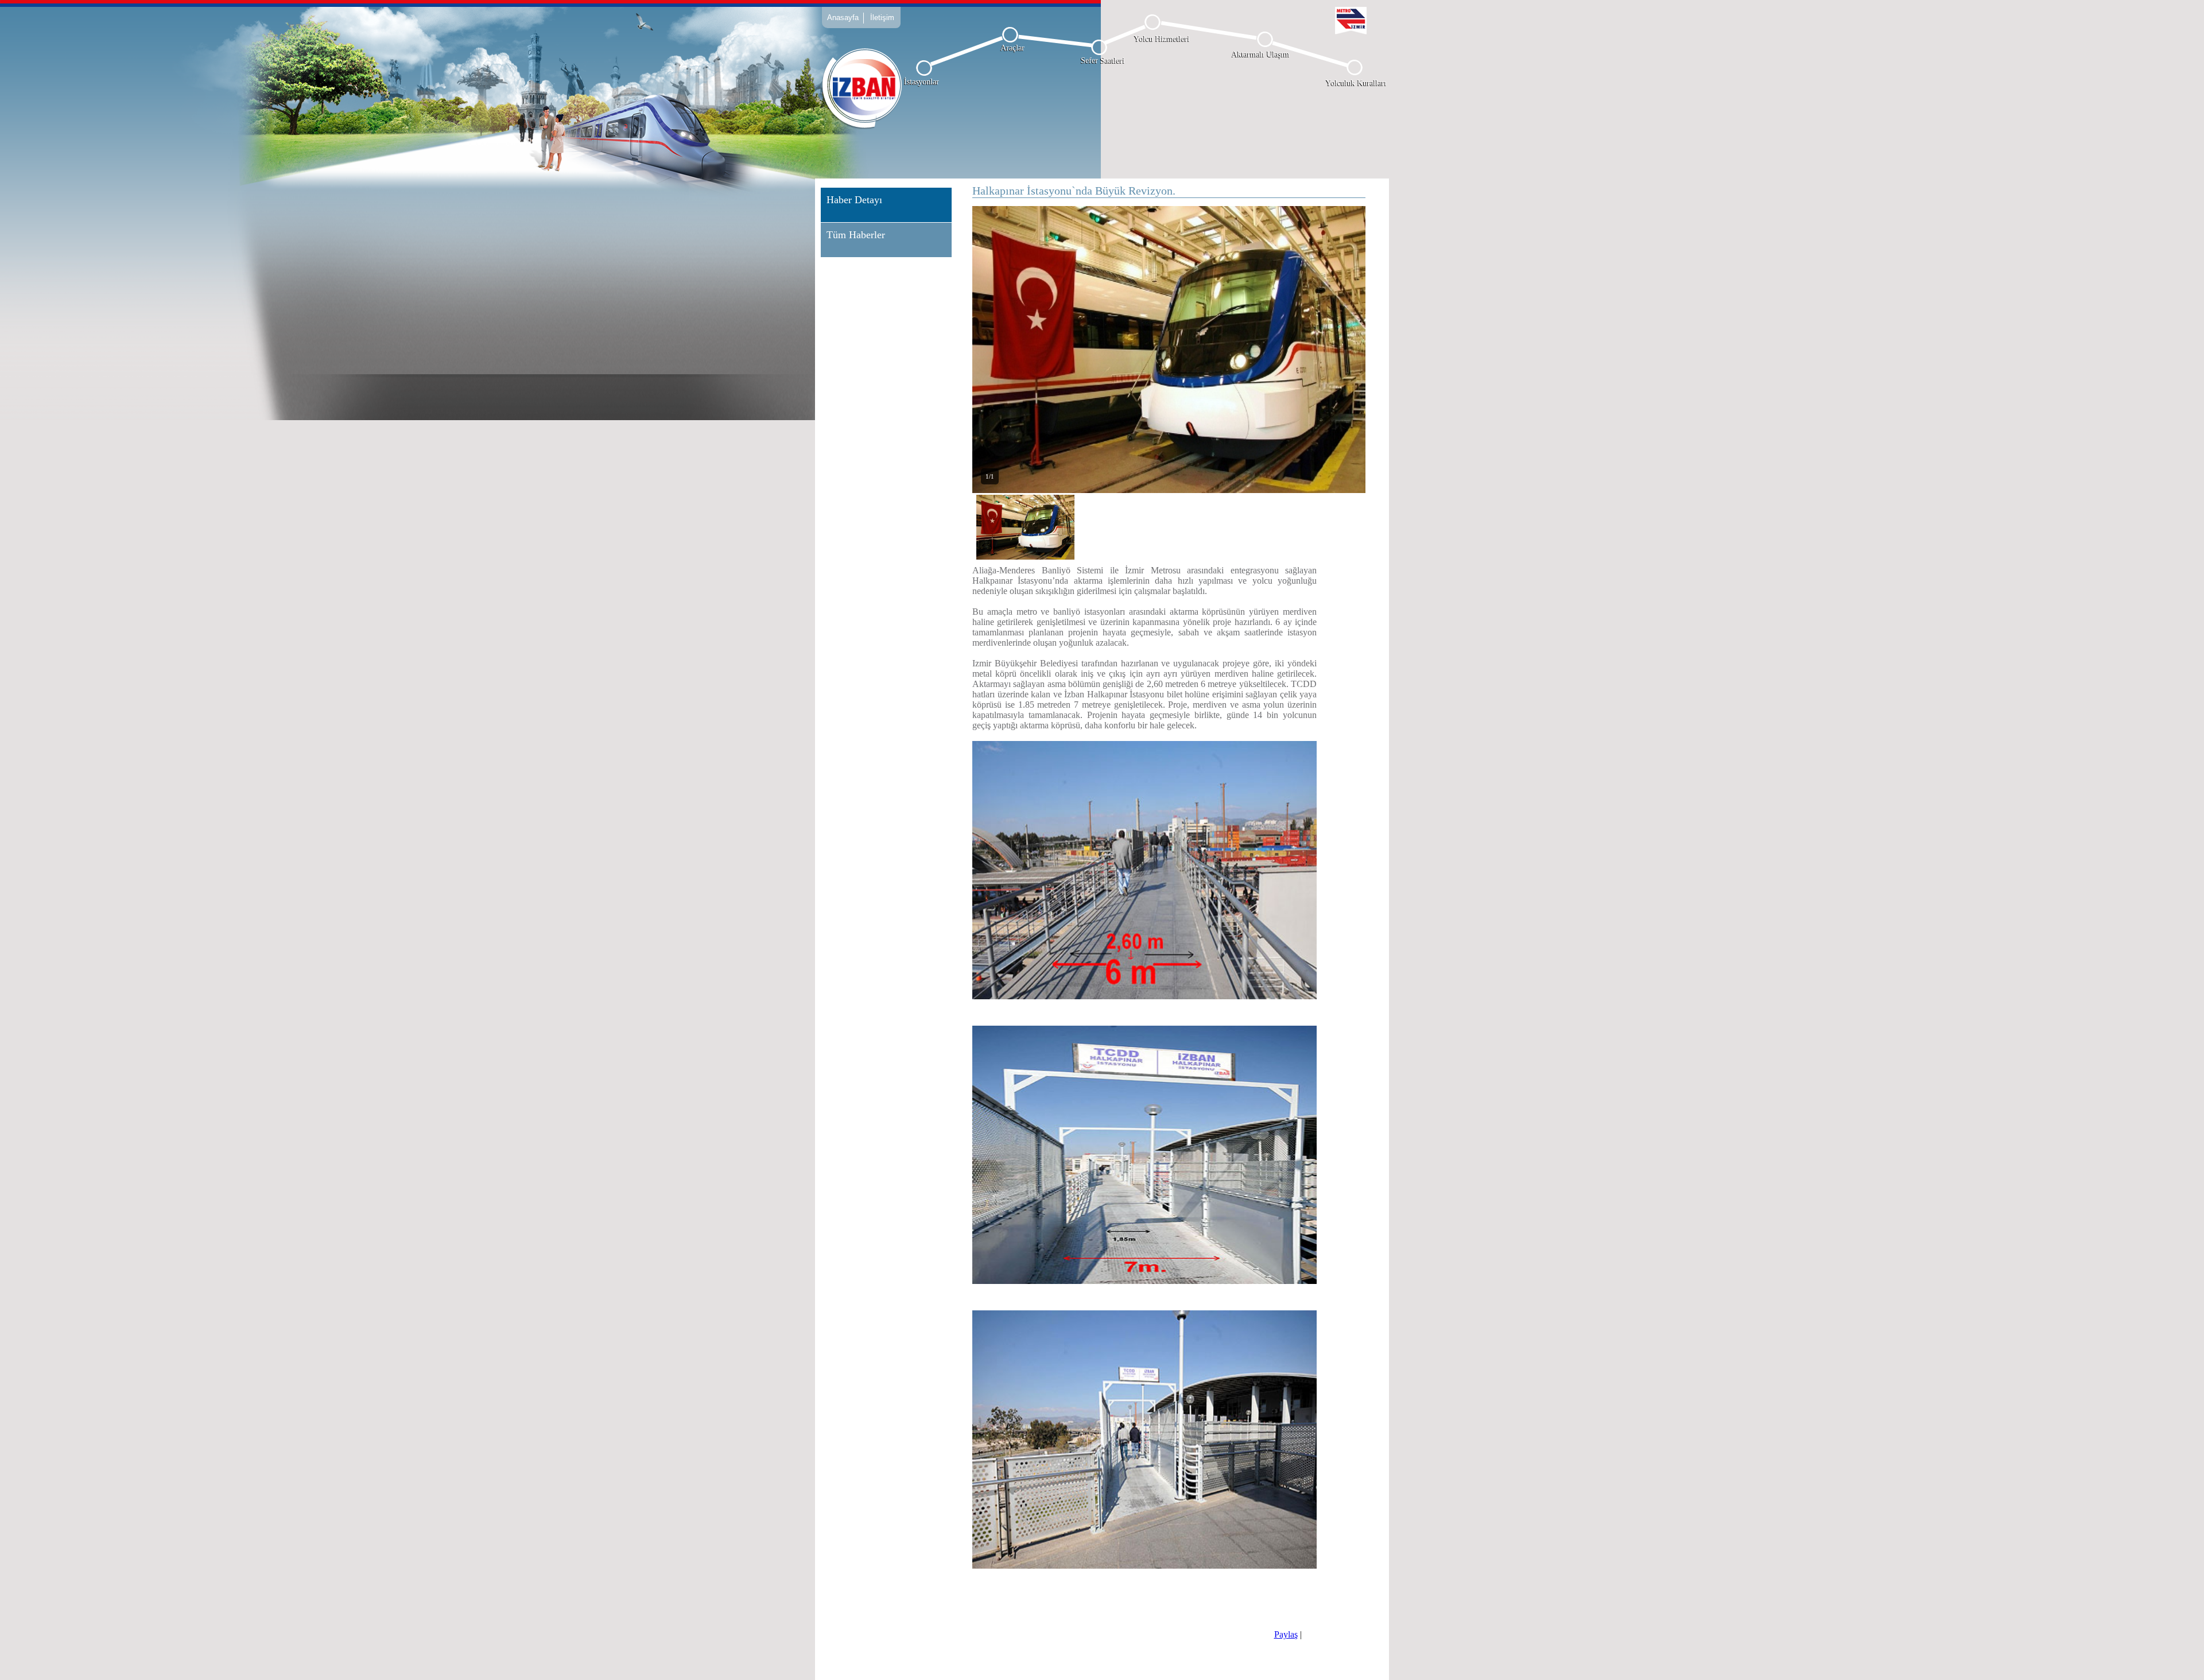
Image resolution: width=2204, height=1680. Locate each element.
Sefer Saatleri (1103, 61)
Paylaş (1286, 1634)
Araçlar (1012, 48)
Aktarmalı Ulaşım (1261, 54)
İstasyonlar (921, 82)
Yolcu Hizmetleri (1162, 39)
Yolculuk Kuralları (1356, 83)
